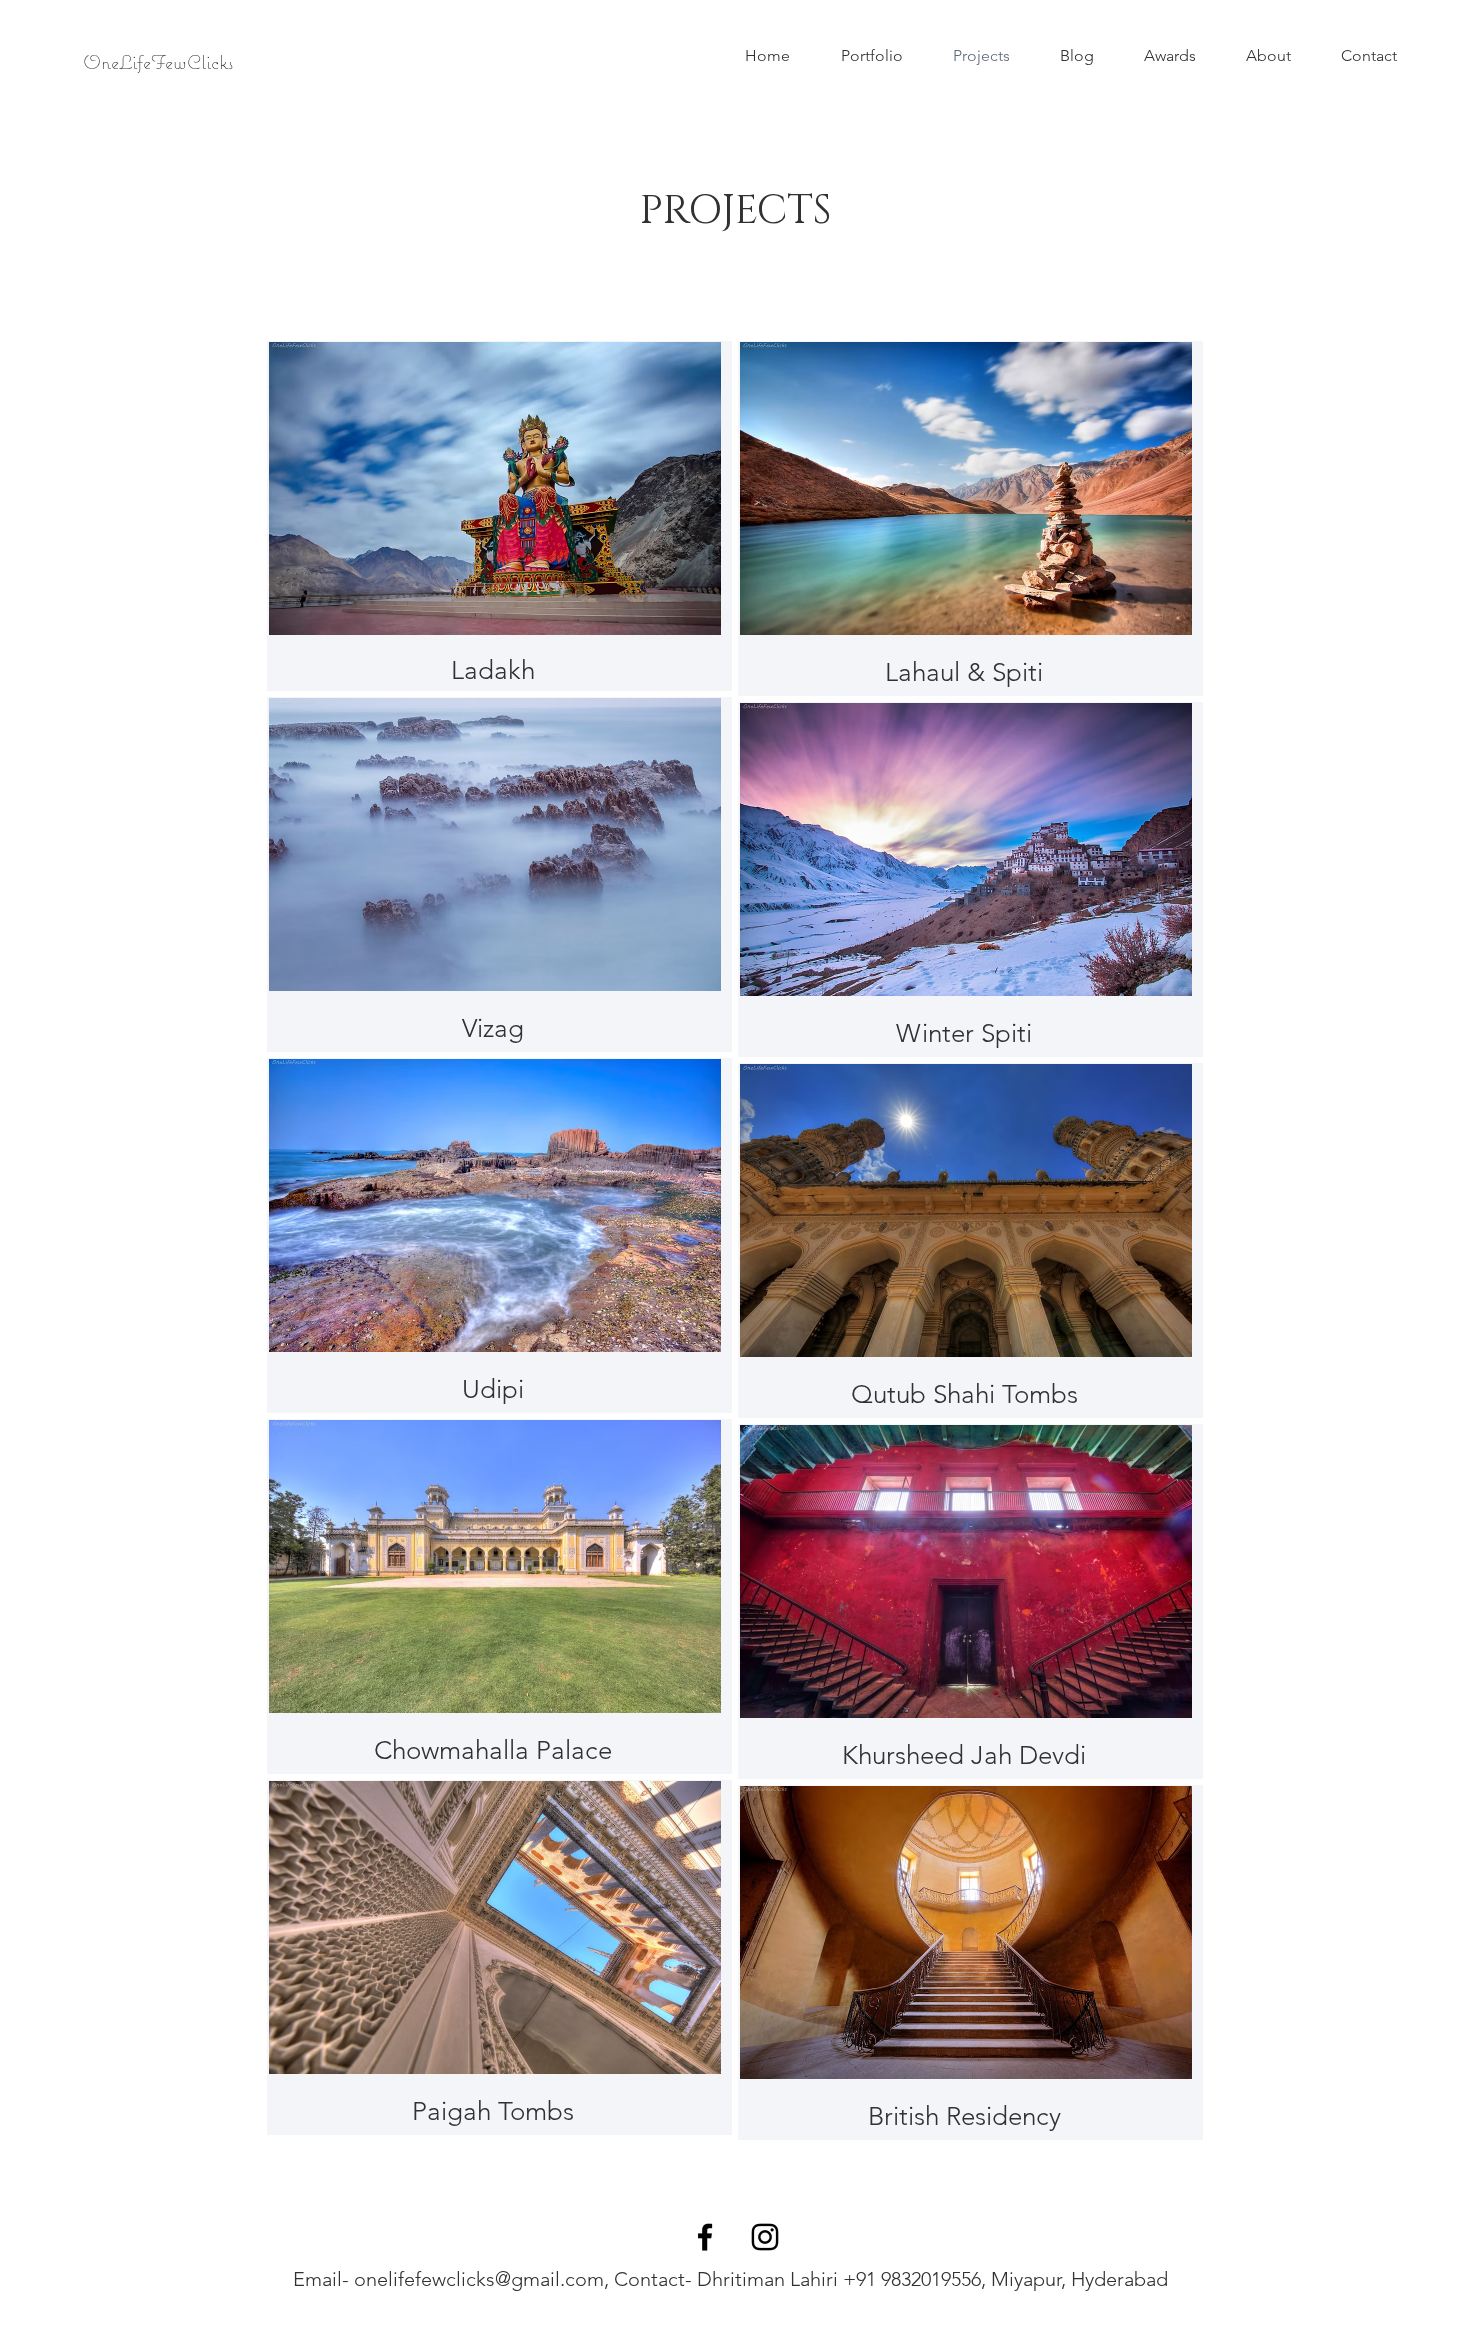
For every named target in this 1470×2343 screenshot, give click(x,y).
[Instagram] (765, 2237)
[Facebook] (705, 2237)
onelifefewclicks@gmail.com (479, 2279)
